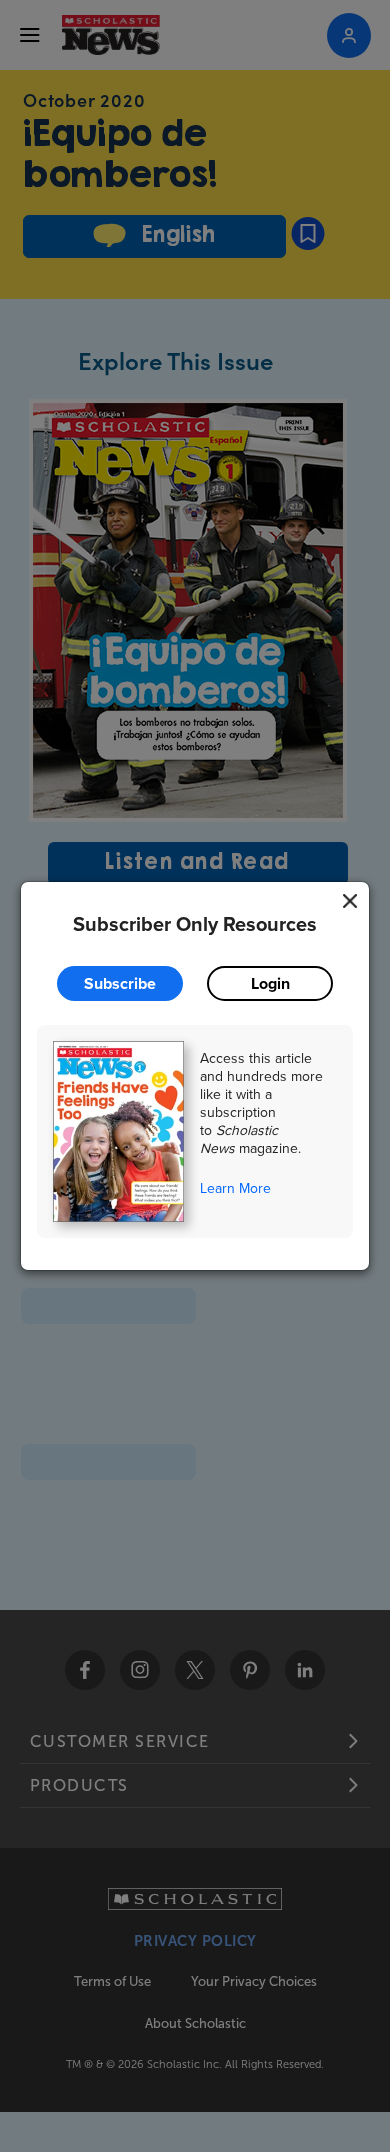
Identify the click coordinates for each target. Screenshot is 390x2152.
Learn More (235, 1188)
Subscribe (120, 983)
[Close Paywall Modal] (350, 901)
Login (270, 983)
